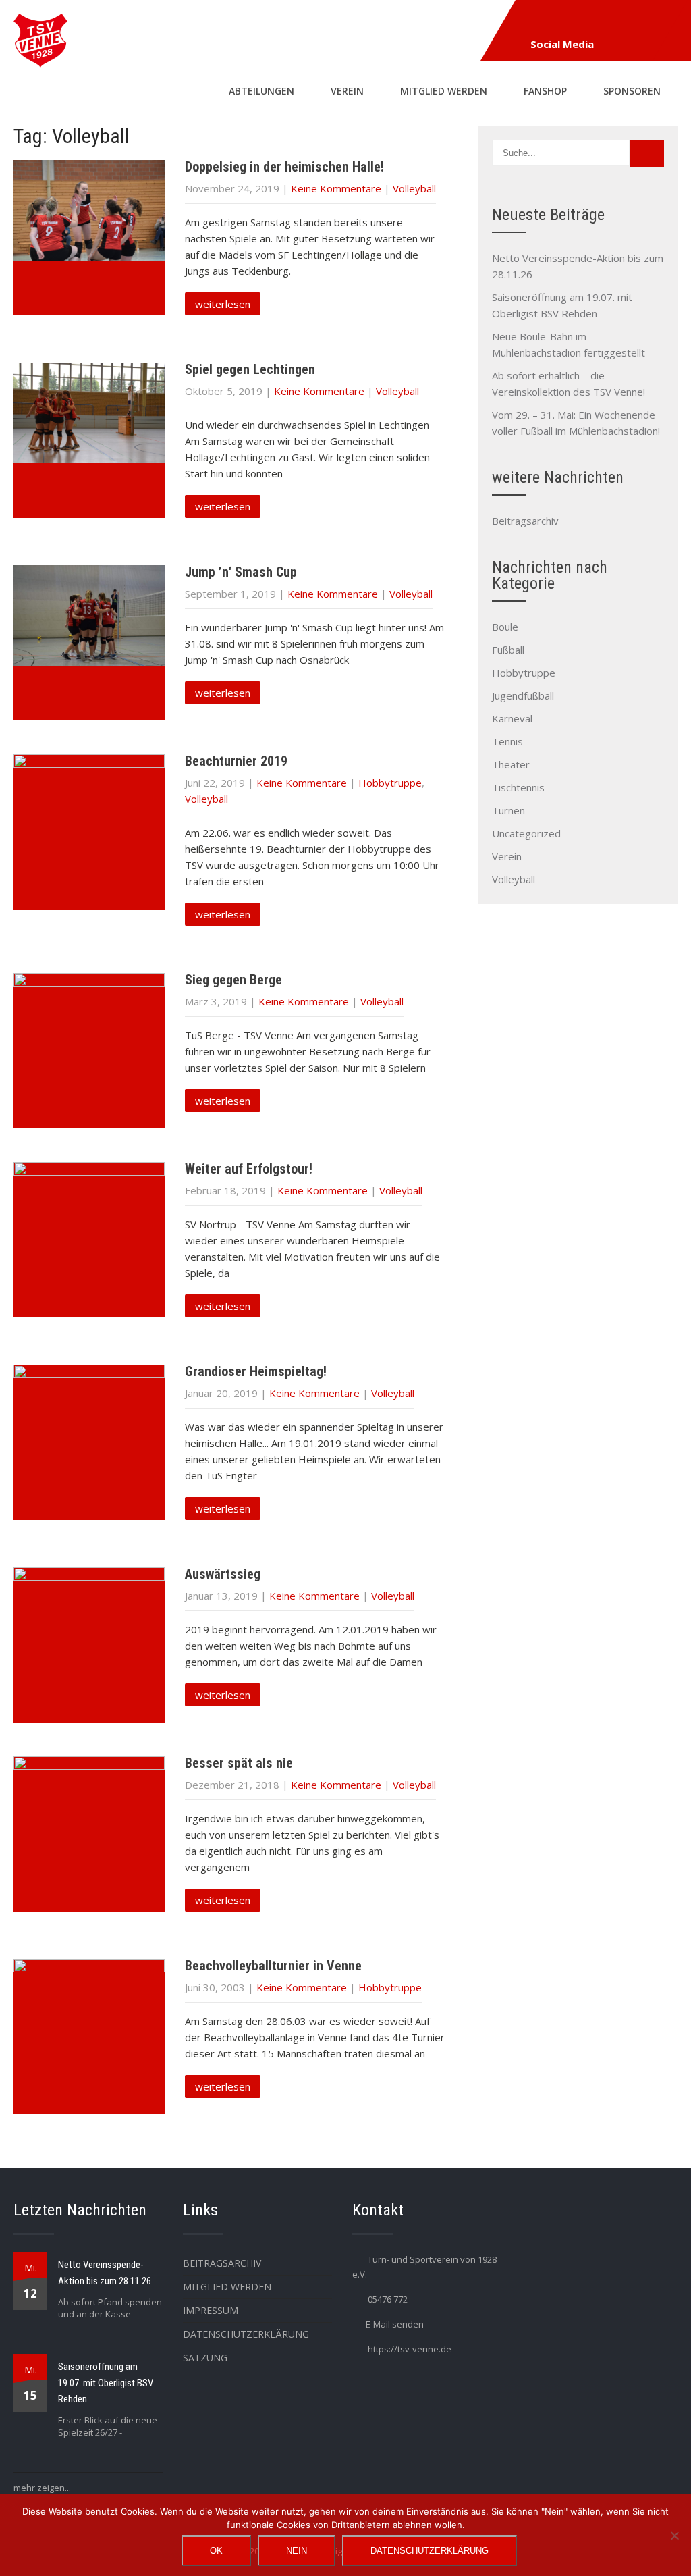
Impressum (211, 2310)
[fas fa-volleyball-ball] (627, 22)
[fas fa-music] (658, 22)
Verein (347, 91)
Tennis (507, 741)
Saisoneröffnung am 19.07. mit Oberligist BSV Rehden (106, 2383)
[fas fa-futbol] (565, 22)
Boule (505, 627)
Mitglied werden (444, 91)
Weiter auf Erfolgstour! (249, 1169)
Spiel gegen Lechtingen (250, 369)
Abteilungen (261, 91)
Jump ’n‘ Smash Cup (241, 572)
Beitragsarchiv (525, 521)
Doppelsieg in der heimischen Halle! (284, 167)
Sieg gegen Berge (233, 980)
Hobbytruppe (390, 783)
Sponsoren (632, 91)
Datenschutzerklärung (246, 2334)
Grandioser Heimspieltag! (256, 1371)
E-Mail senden (395, 2324)
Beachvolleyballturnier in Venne (273, 1966)
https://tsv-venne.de (410, 2349)
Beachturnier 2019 (236, 761)
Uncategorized (526, 833)
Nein (297, 2551)
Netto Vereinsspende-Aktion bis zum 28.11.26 (105, 2273)
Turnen (508, 810)
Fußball (508, 650)
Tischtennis (518, 787)
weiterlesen (223, 304)
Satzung (205, 2358)
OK (216, 2551)
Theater (511, 764)
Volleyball (414, 188)
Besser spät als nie (239, 1763)
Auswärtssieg (223, 1574)
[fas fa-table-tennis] (596, 22)
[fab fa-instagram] (534, 22)
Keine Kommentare (336, 188)
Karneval (512, 718)
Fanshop (545, 91)
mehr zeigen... (42, 2488)
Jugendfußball (523, 695)
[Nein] (674, 2535)
